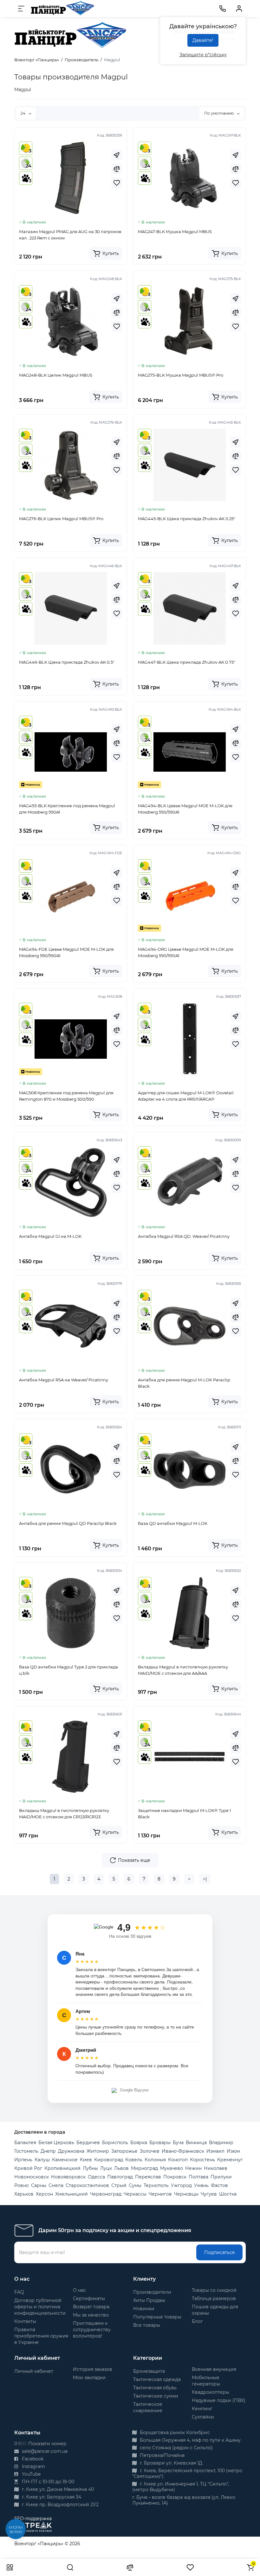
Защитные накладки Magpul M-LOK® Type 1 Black (185, 1814)
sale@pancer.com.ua (44, 2451)
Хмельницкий (71, 2194)
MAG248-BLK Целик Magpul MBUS (56, 375)
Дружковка (71, 2151)
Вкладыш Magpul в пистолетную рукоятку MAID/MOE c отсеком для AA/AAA (183, 1670)
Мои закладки (89, 2378)
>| (205, 1879)
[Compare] (117, 169)
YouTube (31, 2474)
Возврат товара (91, 2307)
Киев (86, 2160)
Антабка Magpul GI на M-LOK (50, 1236)
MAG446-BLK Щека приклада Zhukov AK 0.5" (67, 662)
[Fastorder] (117, 155)
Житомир (98, 2151)
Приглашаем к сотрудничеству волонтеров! (92, 2330)
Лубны (90, 2168)
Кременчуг (230, 2160)
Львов (121, 2168)
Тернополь (156, 2185)
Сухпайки (203, 2417)
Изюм (233, 2151)
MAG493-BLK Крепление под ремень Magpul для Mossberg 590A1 (67, 809)
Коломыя (155, 2160)
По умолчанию (219, 113)
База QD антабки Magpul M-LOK (173, 1523)
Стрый (119, 2185)
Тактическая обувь (155, 2388)
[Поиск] (70, 2567)
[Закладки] (190, 2567)
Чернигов (160, 2194)
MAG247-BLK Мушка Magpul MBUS (175, 231)
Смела (56, 2185)
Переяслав (148, 2177)
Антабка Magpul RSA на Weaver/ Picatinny (64, 1380)
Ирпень (23, 2160)
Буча (178, 2143)
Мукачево (172, 2168)
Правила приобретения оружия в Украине (41, 2336)
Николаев (216, 2168)
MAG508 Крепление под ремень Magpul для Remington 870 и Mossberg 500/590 (66, 1096)
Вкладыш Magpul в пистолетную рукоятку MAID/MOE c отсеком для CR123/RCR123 (64, 1814)
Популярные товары (157, 2317)
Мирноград (144, 2168)
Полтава (198, 2177)
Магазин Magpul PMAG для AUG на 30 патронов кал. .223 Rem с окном (70, 235)
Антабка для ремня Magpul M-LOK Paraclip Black (184, 1383)
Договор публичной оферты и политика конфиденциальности (40, 2307)
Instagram (33, 2466)
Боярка (139, 2143)
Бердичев (88, 2143)
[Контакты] (223, 9)
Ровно (22, 2185)
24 (23, 113)
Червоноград (106, 2194)
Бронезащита (149, 2371)
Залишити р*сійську (203, 55)
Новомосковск (32, 2177)
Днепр (48, 2151)
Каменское (65, 2160)
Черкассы (135, 2194)
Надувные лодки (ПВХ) (219, 2400)
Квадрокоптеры (211, 2392)
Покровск (175, 2177)
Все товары (147, 2325)
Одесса (96, 2177)
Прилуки (221, 2177)
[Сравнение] (130, 2567)
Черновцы (186, 2194)
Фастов (219, 2185)
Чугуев (209, 2194)
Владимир (221, 2143)
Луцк (106, 2168)
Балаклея (25, 2143)
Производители (152, 2292)
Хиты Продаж (149, 2300)
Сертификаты (89, 2298)
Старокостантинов (87, 2185)
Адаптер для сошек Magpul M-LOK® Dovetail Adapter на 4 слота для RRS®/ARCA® (186, 1096)
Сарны (39, 2185)
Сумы (135, 2185)
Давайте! (203, 40)
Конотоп (178, 2160)
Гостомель (26, 2151)
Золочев (150, 2151)
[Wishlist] (117, 183)
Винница (196, 2143)
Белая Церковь (56, 2143)
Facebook (32, 2459)
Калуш (42, 2160)
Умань (201, 2185)
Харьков (24, 2194)
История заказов (93, 2369)
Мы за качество (91, 2315)
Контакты (25, 2321)
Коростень (202, 2160)
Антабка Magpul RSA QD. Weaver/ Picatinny (184, 1236)
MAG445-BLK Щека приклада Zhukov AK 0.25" (187, 519)
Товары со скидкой (214, 2290)
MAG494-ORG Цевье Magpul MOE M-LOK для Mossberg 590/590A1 (186, 952)
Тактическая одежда (157, 2379)
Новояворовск (68, 2177)
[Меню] (21, 9)
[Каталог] (10, 2567)
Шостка (228, 2194)
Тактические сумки (156, 2396)
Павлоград (120, 2177)
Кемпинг (202, 2409)
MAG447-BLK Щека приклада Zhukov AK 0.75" (187, 662)
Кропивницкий (62, 2168)
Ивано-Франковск (183, 2151)
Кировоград (109, 2160)
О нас (79, 2290)
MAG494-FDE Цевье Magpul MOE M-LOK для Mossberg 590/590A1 (66, 952)
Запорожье (124, 2151)
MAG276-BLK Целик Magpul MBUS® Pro (61, 519)
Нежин (193, 2168)
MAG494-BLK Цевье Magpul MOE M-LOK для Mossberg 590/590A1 (185, 809)
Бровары (160, 2143)
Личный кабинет (34, 2371)
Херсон (44, 2194)
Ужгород (181, 2185)
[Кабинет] (239, 9)
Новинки (144, 2309)
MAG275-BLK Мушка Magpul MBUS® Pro (181, 375)
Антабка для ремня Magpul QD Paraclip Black (68, 1523)
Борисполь (115, 2143)
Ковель (134, 2160)
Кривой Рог (28, 2168)
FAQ (19, 2292)
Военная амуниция (214, 2369)
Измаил (215, 2151)
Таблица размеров (214, 2298)
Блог (197, 2321)
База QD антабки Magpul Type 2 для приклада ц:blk (68, 1670)
